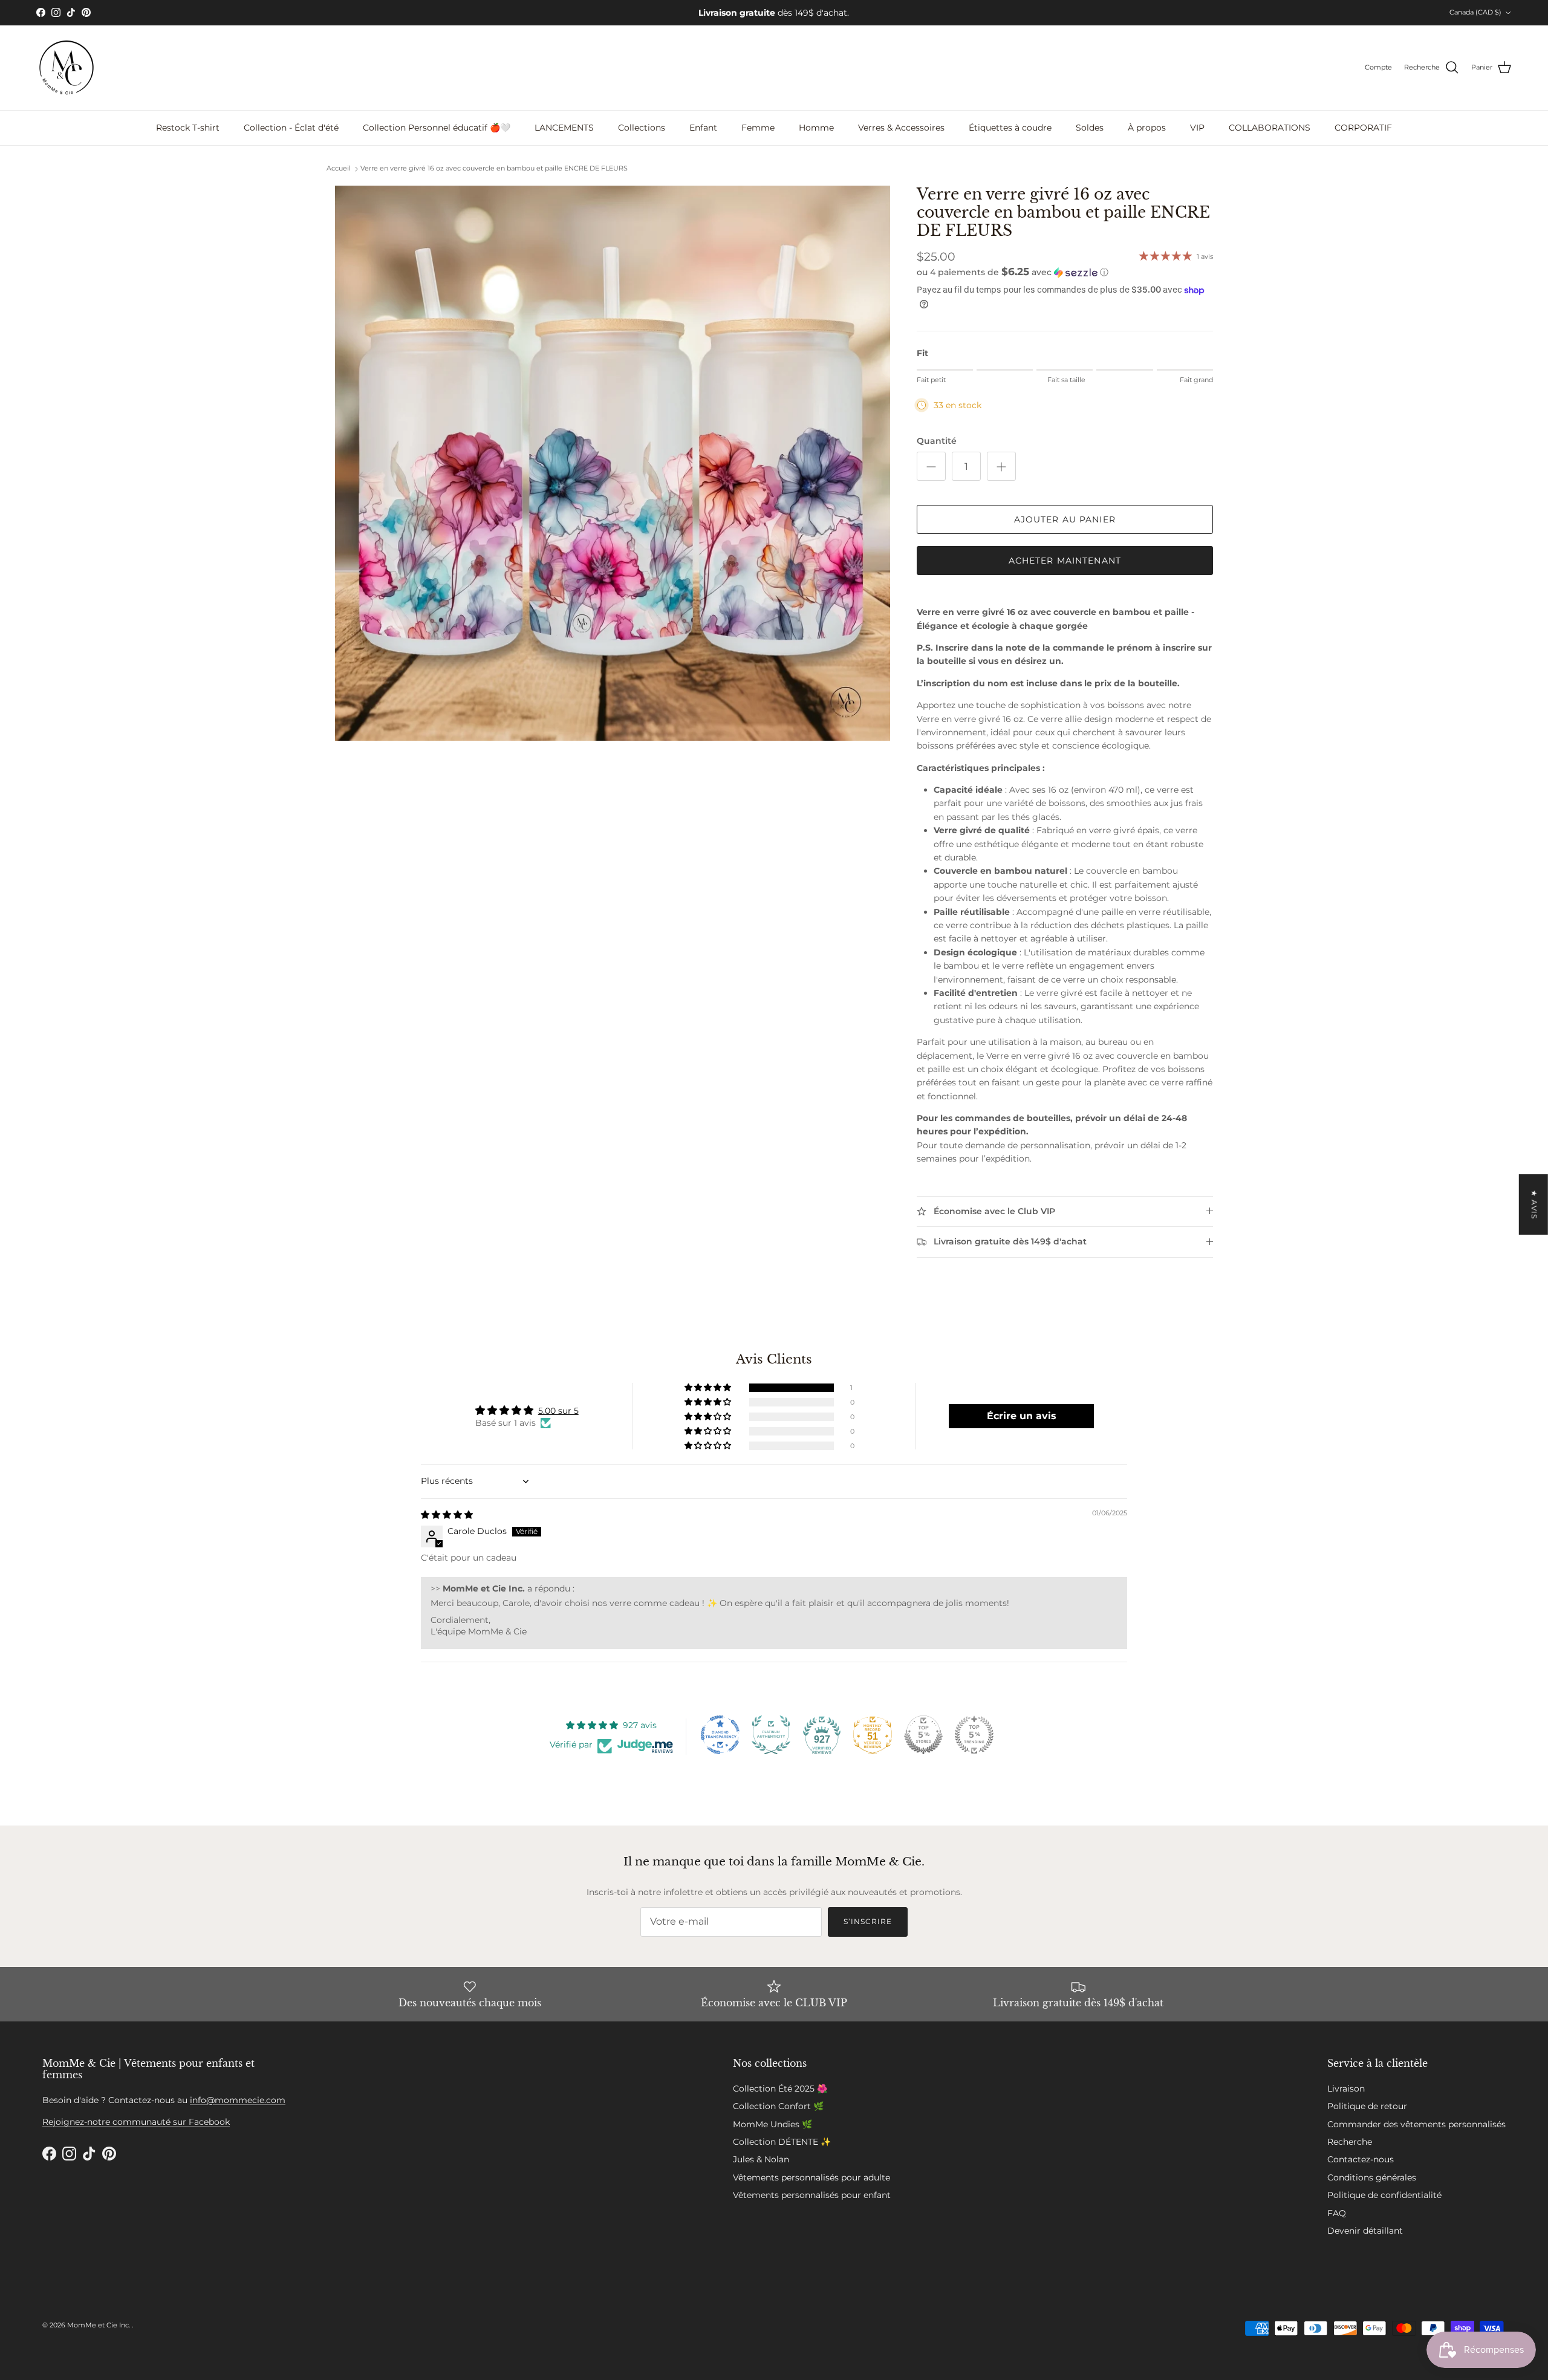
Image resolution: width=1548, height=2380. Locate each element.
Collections (642, 128)
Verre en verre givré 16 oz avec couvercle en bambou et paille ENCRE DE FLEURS (494, 169)
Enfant (703, 128)
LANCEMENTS (564, 128)
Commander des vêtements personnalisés (1416, 2124)
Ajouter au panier (1065, 519)
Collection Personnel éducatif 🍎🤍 (437, 128)
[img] (447, 1515)
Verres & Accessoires (901, 128)
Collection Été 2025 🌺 (780, 2089)
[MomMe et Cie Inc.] (67, 68)
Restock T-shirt (188, 128)
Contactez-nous (1361, 2159)
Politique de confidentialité (1384, 2195)
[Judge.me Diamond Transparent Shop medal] (720, 1735)
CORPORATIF (1363, 128)
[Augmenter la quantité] (1001, 466)
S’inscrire (868, 1921)
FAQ (1337, 2213)
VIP (1197, 128)
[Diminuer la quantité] (931, 466)
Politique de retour (1367, 2106)
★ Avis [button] (1534, 1205)
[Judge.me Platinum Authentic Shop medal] (771, 1735)
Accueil (339, 169)
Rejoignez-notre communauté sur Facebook (136, 2122)
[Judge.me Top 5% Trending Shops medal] (974, 1735)
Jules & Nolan (761, 2159)
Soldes (1090, 128)
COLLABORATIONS (1270, 128)
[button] (1013, 272)
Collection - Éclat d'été (291, 128)
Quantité (937, 441)
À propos (1147, 128)
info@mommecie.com (238, 2100)
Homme (816, 128)
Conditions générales (1372, 2177)
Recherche (1350, 2142)
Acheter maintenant (1065, 561)
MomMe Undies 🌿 (772, 2124)
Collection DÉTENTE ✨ (782, 2142)
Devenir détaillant (1365, 2231)
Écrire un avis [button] (1022, 1416)
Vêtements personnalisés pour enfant (812, 2195)
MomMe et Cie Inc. (99, 2325)
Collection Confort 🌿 (778, 2106)
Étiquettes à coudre (1010, 128)
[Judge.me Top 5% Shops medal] (923, 1735)
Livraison (1346, 2089)
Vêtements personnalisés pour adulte (811, 2177)
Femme (758, 128)
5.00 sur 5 (558, 1411)
